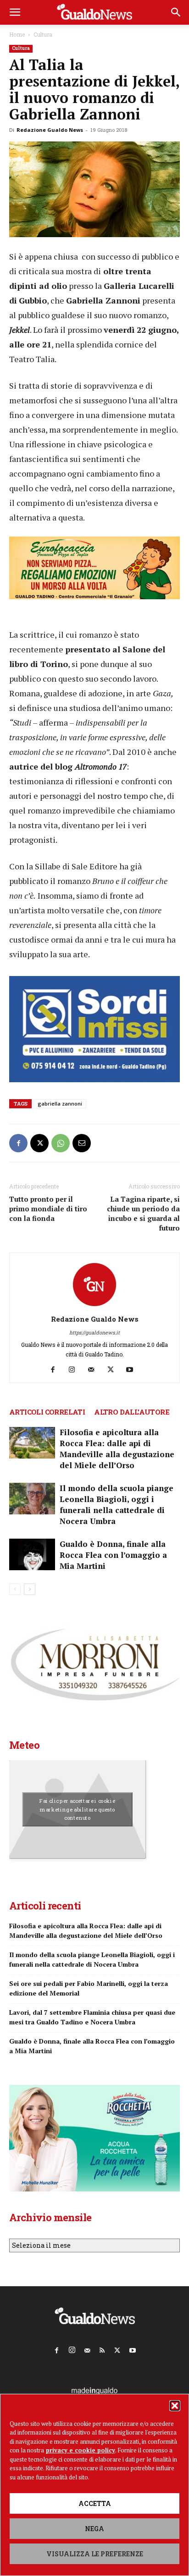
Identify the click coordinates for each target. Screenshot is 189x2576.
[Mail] (95, 1370)
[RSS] (102, 2348)
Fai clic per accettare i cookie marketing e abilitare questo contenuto (77, 1809)
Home (17, 34)
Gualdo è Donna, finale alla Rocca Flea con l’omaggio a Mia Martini (113, 1555)
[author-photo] (94, 1306)
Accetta (95, 2503)
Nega (94, 2529)
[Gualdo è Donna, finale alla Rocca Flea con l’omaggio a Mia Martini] (32, 1554)
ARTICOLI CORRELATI (47, 1412)
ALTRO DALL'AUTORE (132, 1412)
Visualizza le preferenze (95, 2554)
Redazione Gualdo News (50, 130)
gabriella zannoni (60, 1104)
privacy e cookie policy (81, 2450)
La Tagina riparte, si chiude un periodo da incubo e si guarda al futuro (143, 1213)
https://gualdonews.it (94, 1332)
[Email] (82, 1143)
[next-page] (30, 1589)
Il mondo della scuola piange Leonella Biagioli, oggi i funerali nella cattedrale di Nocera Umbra (117, 1505)
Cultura (43, 34)
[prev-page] (15, 1589)
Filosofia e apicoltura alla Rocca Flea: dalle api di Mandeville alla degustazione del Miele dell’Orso (117, 1449)
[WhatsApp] (61, 1143)
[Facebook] (18, 1143)
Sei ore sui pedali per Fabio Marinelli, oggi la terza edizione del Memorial (89, 1988)
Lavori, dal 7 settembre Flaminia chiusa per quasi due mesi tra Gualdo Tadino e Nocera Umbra (92, 2017)
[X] (39, 1143)
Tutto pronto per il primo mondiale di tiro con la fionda (48, 1209)
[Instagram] (75, 1370)
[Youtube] (133, 1370)
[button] (175, 2406)
